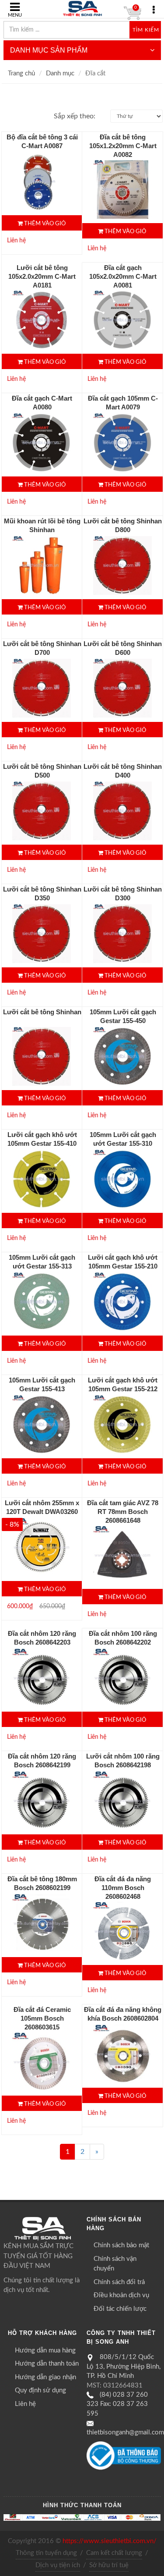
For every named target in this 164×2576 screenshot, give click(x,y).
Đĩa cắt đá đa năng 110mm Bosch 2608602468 (123, 1888)
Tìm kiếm (146, 30)
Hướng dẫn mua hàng (45, 2350)
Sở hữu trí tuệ (109, 2565)
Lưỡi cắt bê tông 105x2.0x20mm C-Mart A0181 (42, 276)
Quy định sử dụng (40, 2390)
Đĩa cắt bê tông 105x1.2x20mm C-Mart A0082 (123, 146)
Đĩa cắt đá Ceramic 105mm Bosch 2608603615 (42, 2018)
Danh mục (60, 73)
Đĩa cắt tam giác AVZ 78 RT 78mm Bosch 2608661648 (123, 1512)
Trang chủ (21, 73)
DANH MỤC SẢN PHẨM (49, 50)
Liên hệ (25, 2404)
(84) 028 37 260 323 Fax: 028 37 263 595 (117, 2404)
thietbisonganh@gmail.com (125, 2432)
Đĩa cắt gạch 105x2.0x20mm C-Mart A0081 (123, 276)
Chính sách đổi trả (119, 2282)
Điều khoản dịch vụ (121, 2295)
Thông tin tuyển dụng (46, 2553)
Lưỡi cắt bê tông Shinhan (42, 1012)
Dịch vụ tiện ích (58, 2565)
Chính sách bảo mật (121, 2245)
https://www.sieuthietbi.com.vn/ (110, 2541)
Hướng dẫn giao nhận (45, 2377)
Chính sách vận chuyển (115, 2264)
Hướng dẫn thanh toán (47, 2364)
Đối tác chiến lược (120, 2309)
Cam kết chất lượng (114, 2553)
